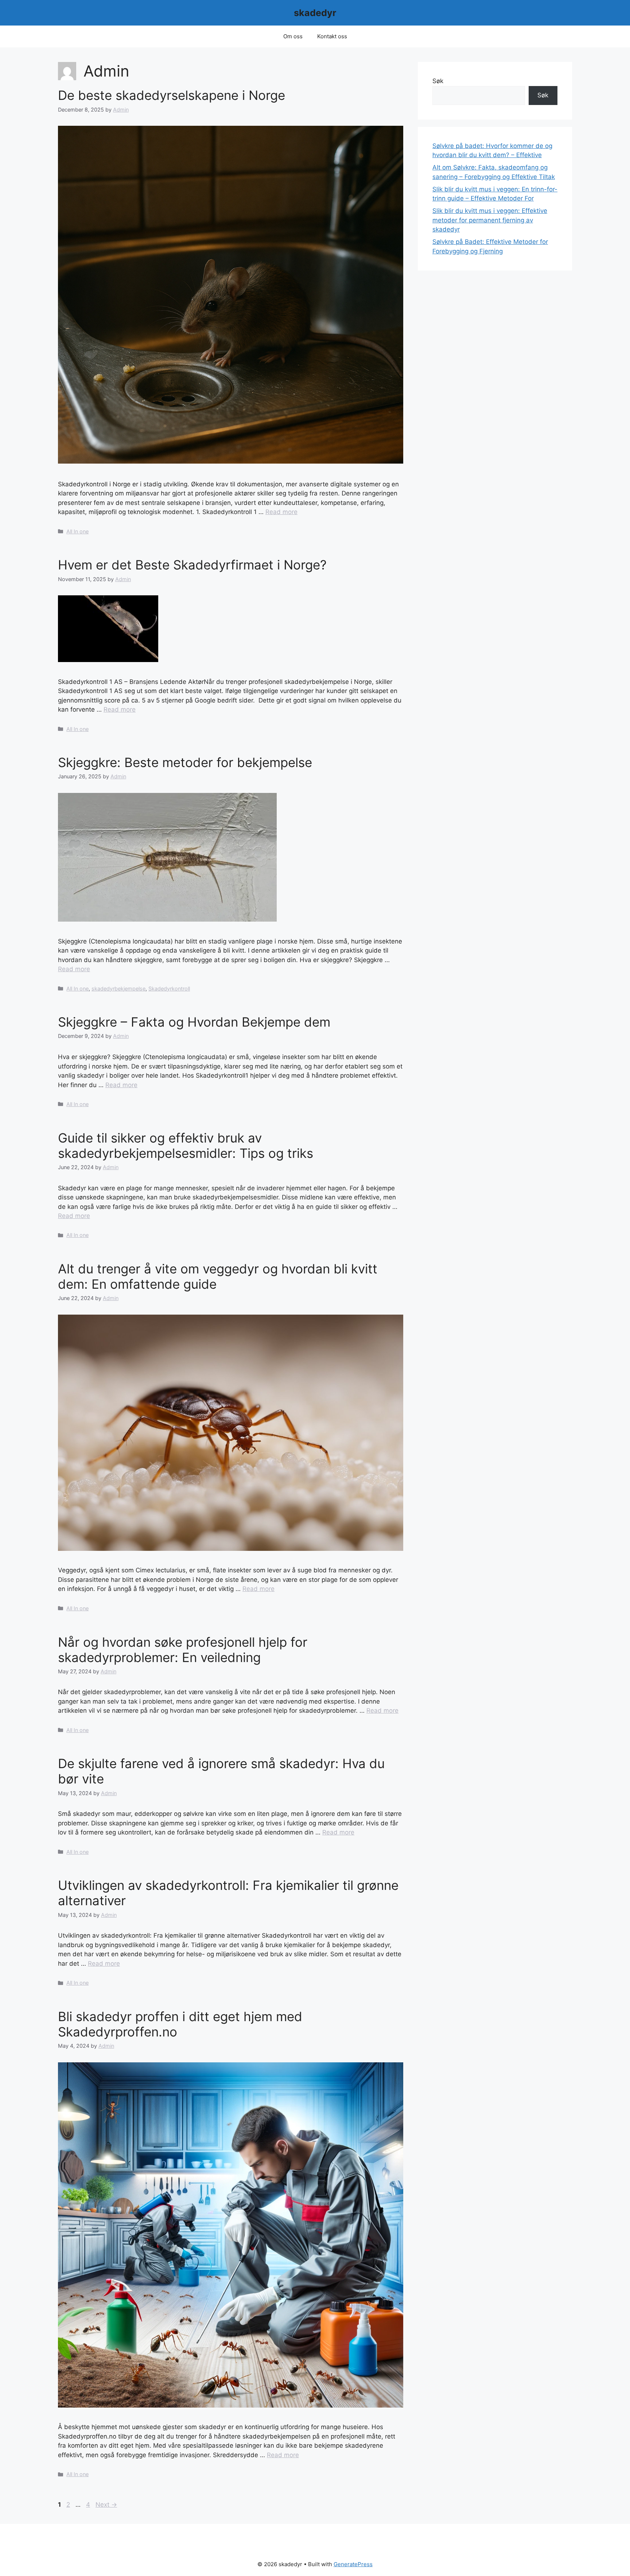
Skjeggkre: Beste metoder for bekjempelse (185, 762)
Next (106, 2505)
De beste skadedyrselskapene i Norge (172, 95)
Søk (438, 81)
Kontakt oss (332, 36)
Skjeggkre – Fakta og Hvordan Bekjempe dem (194, 1022)
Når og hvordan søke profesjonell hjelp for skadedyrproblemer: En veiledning (183, 1650)
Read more (281, 512)
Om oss (293, 36)
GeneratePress (353, 2564)
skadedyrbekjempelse (118, 989)
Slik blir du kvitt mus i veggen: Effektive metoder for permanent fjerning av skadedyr (490, 220)
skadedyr (315, 13)
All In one (77, 531)
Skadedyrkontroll (169, 989)
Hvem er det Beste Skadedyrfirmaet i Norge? (192, 565)
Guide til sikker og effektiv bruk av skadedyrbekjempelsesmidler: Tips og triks (186, 1145)
